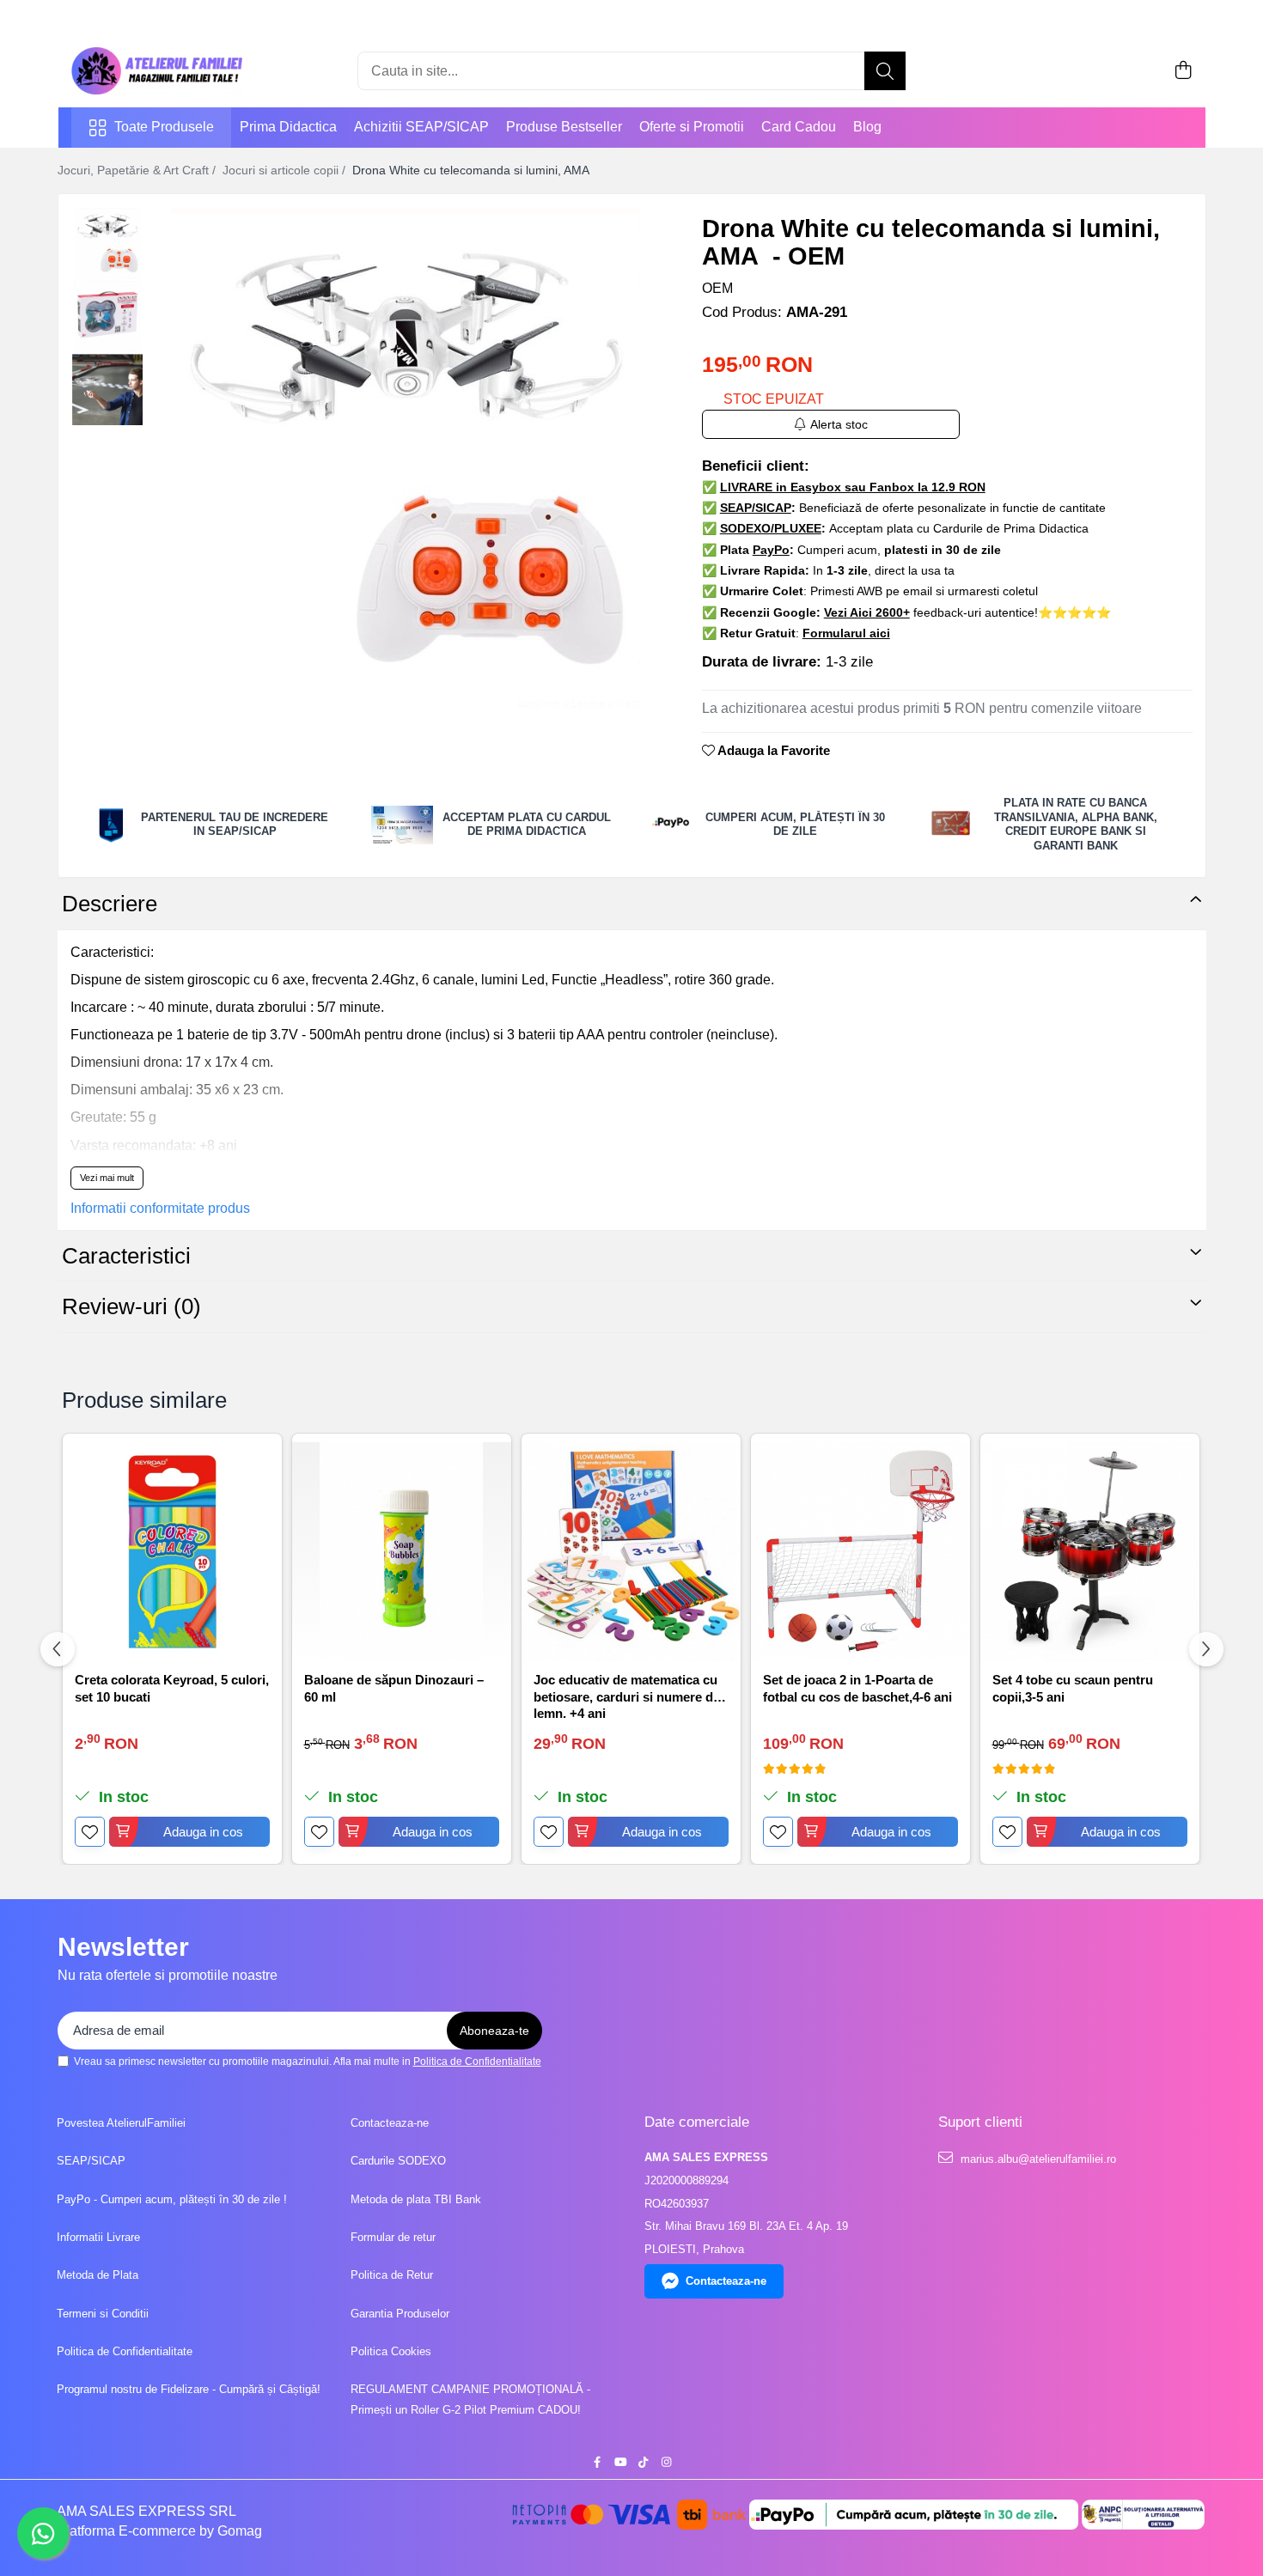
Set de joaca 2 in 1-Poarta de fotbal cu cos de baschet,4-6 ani (857, 1688)
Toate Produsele (164, 127)
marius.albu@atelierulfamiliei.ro (1037, 2159)
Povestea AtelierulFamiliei (121, 2123)
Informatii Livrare (98, 2237)
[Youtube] (620, 2463)
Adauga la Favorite (772, 750)
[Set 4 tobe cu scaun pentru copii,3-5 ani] (1090, 1552)
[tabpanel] (406, 460)
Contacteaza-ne (390, 2123)
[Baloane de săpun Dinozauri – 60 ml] (402, 1552)
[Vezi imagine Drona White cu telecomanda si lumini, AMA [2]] (108, 390)
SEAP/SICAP (91, 2161)
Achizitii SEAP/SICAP (421, 127)
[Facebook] (597, 2463)
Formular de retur (393, 2237)
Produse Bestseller (564, 127)
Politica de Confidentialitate (477, 2061)
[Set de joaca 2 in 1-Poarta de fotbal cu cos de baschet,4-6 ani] (860, 1552)
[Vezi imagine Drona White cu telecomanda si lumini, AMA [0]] (108, 244)
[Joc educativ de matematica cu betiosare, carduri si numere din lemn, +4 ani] (631, 1552)
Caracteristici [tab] (126, 1256)
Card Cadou (799, 127)
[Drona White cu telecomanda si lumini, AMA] (406, 460)
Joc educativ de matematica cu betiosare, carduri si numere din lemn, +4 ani (629, 1695)
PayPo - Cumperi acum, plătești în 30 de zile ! (172, 2199)
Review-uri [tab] (131, 1306)
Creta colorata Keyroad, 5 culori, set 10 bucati (172, 1688)
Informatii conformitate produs (160, 1208)
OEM (717, 288)
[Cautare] (885, 71)
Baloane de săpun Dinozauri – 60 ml (394, 1688)
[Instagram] (666, 2463)
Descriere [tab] (110, 904)
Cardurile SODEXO (398, 2161)
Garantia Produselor (400, 2314)
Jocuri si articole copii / (286, 170)
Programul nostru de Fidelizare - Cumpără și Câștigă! (189, 2389)
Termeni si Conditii (103, 2314)
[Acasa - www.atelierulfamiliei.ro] (157, 71)
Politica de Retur (392, 2275)
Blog (867, 127)
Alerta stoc (839, 424)
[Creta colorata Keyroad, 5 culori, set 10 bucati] (172, 1552)
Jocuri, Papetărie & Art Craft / (138, 170)
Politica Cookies (391, 2351)
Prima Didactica (288, 127)
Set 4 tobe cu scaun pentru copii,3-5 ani (1073, 1688)
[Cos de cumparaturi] (1184, 71)
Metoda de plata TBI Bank (416, 2199)
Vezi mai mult (107, 1178)
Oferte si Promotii (692, 127)
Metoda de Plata (98, 2275)
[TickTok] (643, 2463)
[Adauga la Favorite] (90, 1832)
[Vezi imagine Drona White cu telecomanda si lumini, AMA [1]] (108, 317)
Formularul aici (846, 633)
